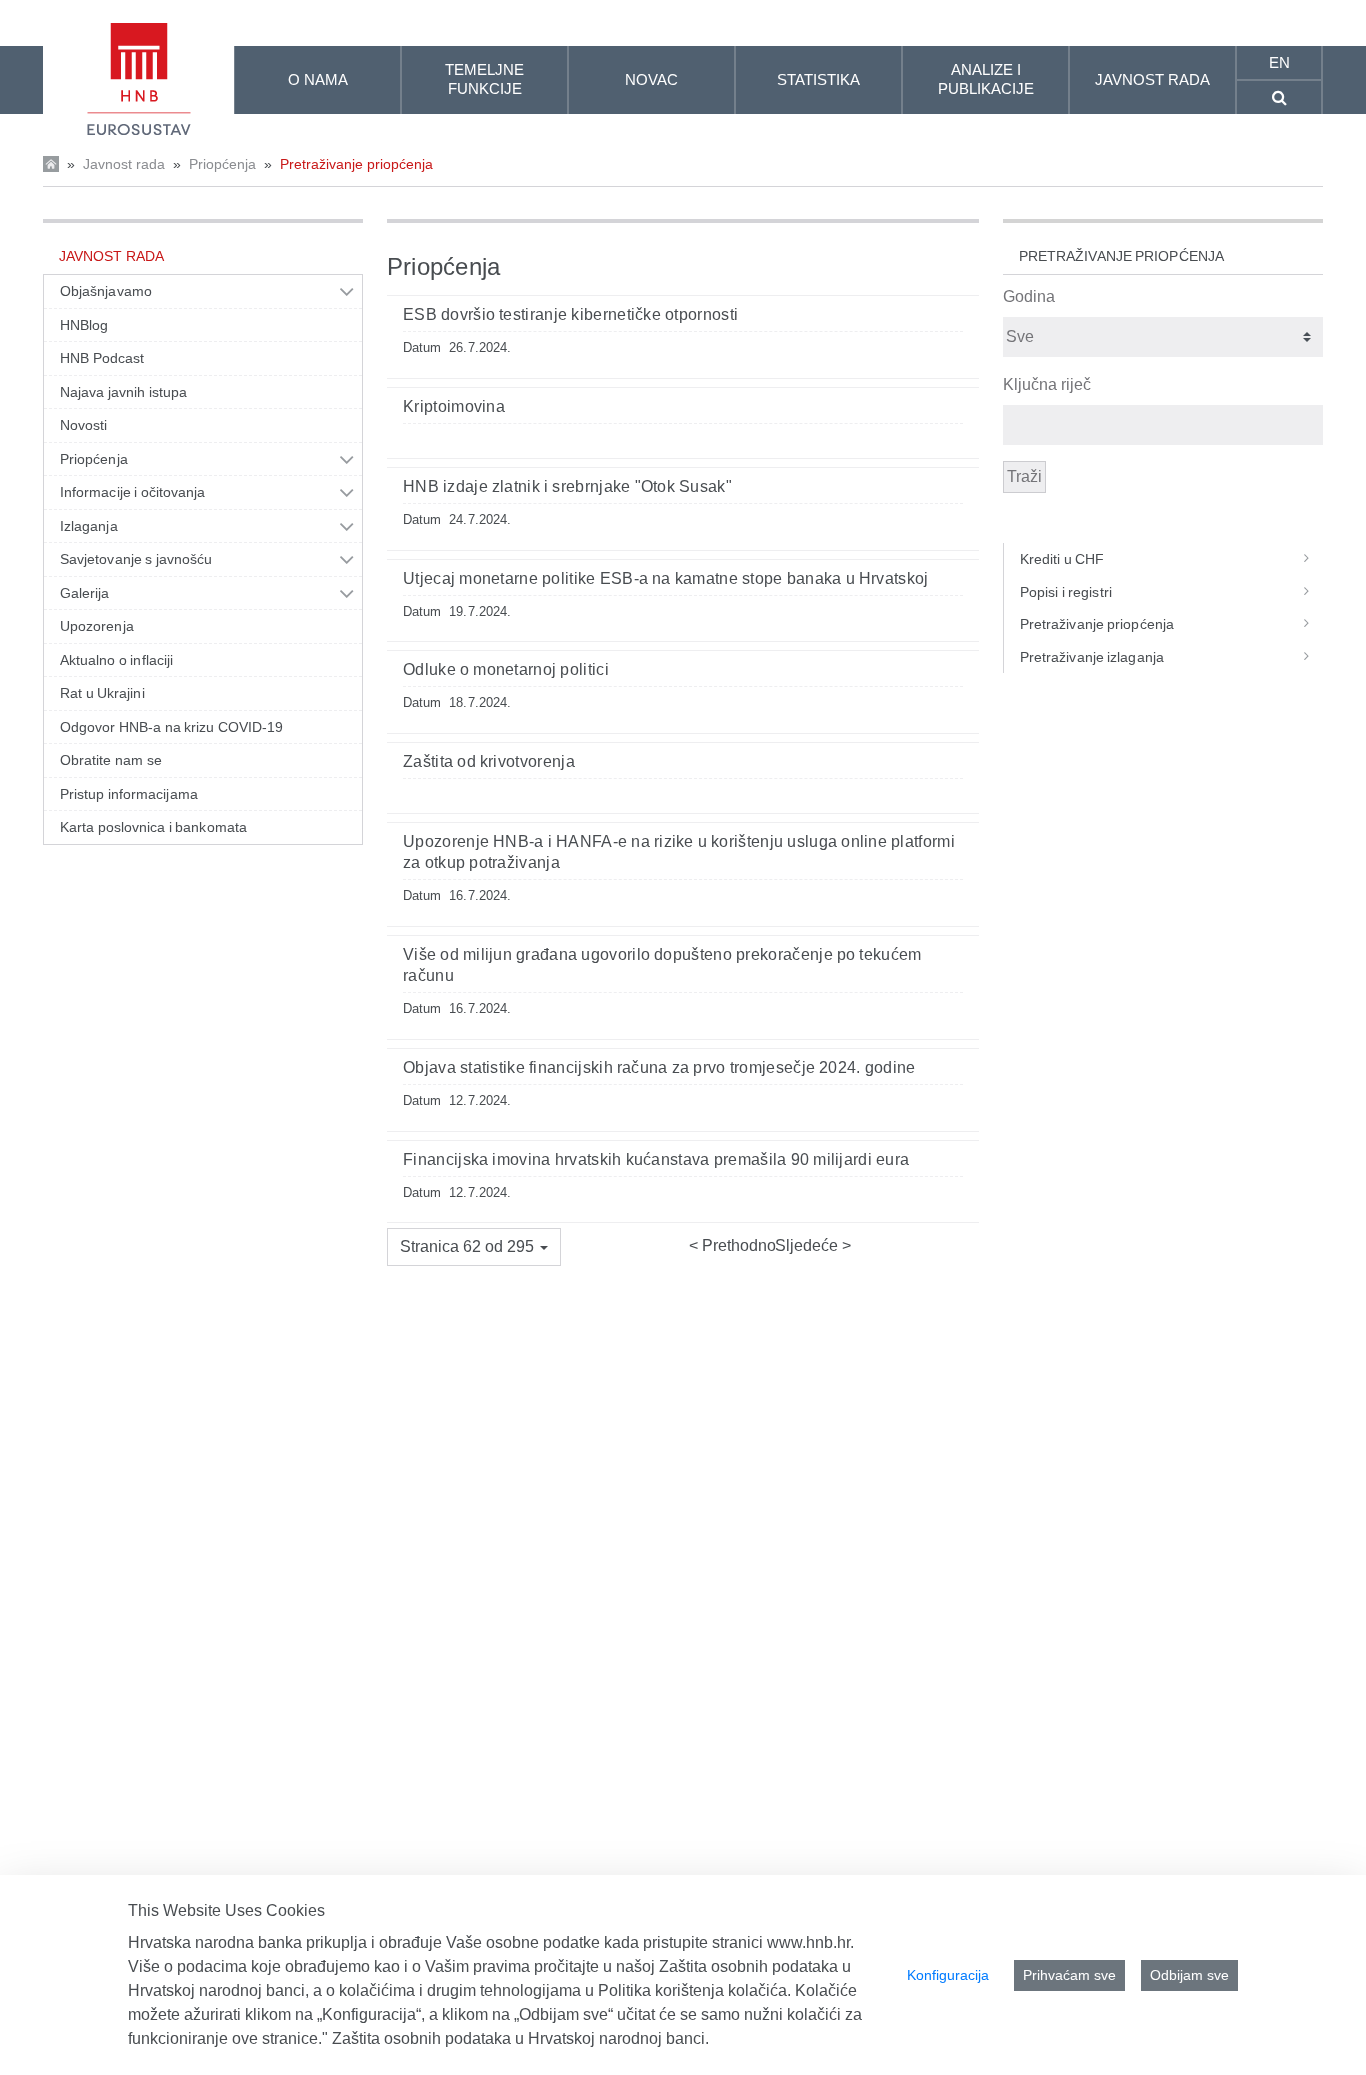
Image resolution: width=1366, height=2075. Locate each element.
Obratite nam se (111, 760)
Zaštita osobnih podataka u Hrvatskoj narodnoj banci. (520, 2038)
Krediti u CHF (1062, 559)
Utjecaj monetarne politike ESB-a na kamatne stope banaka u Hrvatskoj (666, 578)
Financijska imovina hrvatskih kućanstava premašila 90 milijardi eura (656, 1159)
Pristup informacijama (129, 794)
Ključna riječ (1047, 384)
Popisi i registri (1066, 592)
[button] (474, 1247)
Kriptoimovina (454, 406)
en (1279, 62)
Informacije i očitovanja (132, 492)
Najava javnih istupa (123, 392)
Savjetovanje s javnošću (136, 559)
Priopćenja (222, 164)
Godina (1029, 296)
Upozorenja (97, 626)
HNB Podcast (102, 358)
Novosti (84, 425)
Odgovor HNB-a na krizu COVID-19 (171, 727)
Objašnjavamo (106, 291)
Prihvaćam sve (1069, 1975)
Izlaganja (89, 526)
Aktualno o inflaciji (116, 660)
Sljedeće (808, 1245)
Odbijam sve (1189, 1975)
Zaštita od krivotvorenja (489, 761)
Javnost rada (124, 164)
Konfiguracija (948, 1975)
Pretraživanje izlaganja (1092, 657)
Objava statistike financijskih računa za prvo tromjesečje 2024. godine (659, 1067)
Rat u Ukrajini (102, 693)
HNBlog (84, 325)
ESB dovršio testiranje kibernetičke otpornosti (570, 314)
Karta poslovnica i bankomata (153, 827)
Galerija (85, 593)
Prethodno (737, 1245)
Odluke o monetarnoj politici (506, 669)
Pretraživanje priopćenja (356, 164)
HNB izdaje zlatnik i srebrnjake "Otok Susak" (567, 486)
